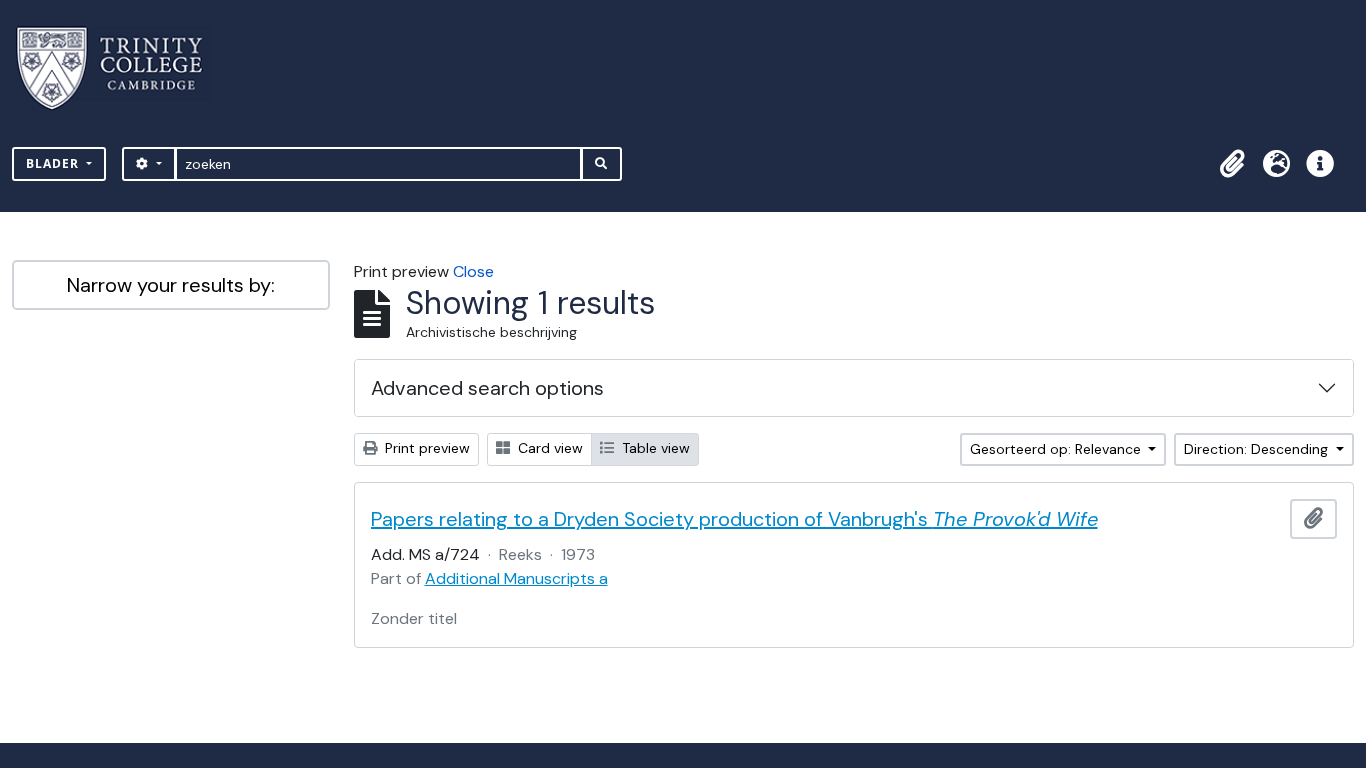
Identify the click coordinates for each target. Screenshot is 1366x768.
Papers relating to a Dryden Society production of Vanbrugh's (734, 519)
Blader (54, 163)
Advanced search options (487, 388)
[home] (121, 68)
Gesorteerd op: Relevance (1057, 449)
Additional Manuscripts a (516, 578)
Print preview (425, 448)
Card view (548, 448)
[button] (1232, 164)
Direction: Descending (1258, 449)
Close (473, 271)
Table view (654, 448)
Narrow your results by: (171, 285)
